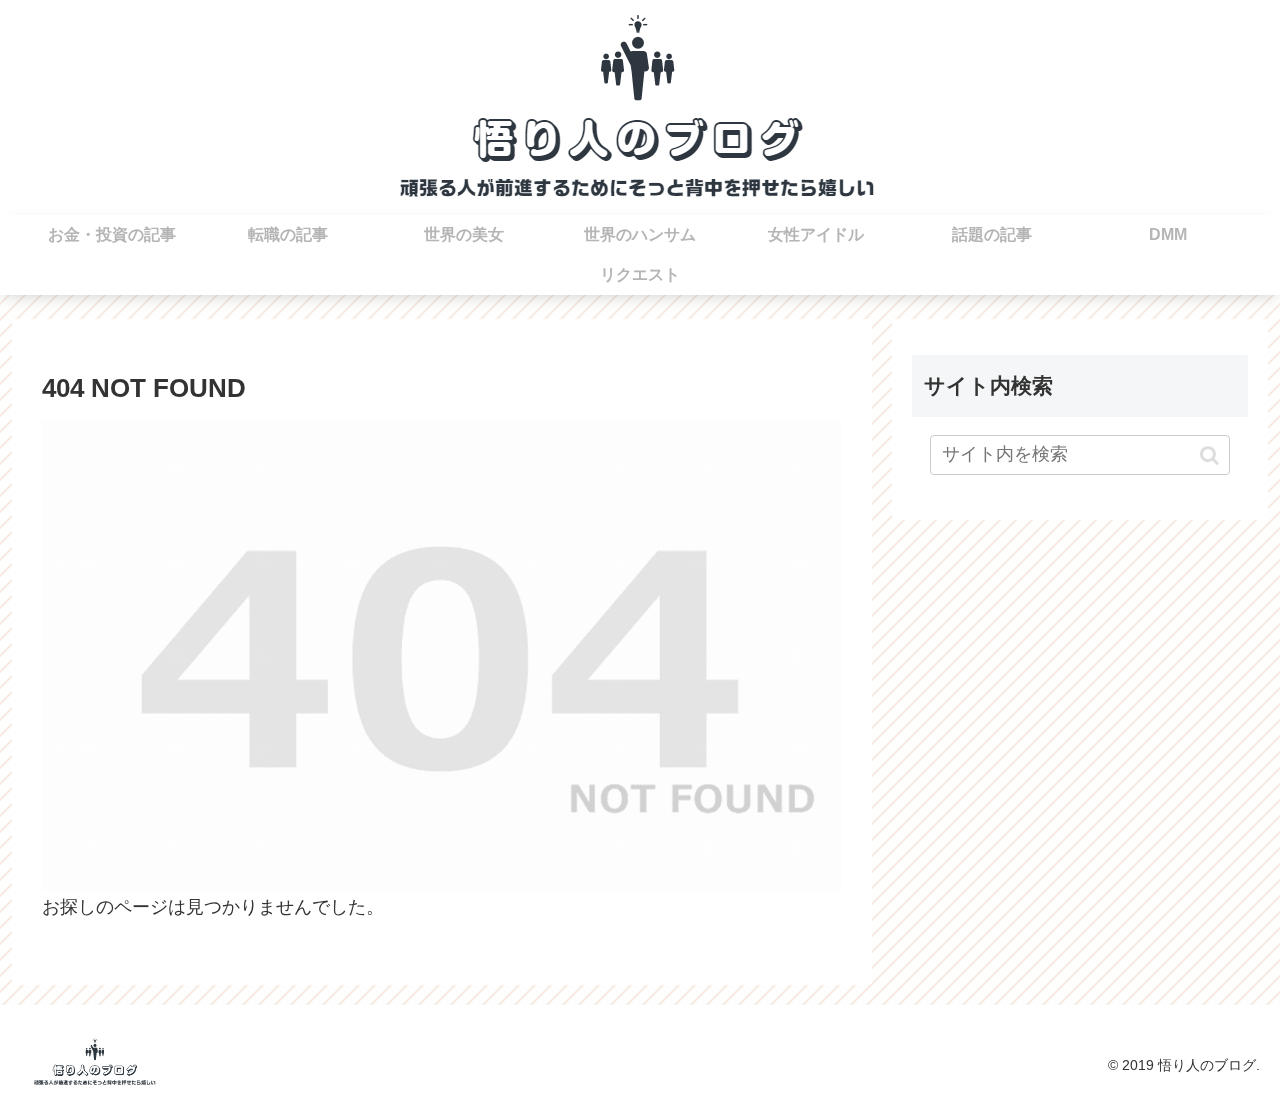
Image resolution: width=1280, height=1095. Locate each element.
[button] (1209, 455)
